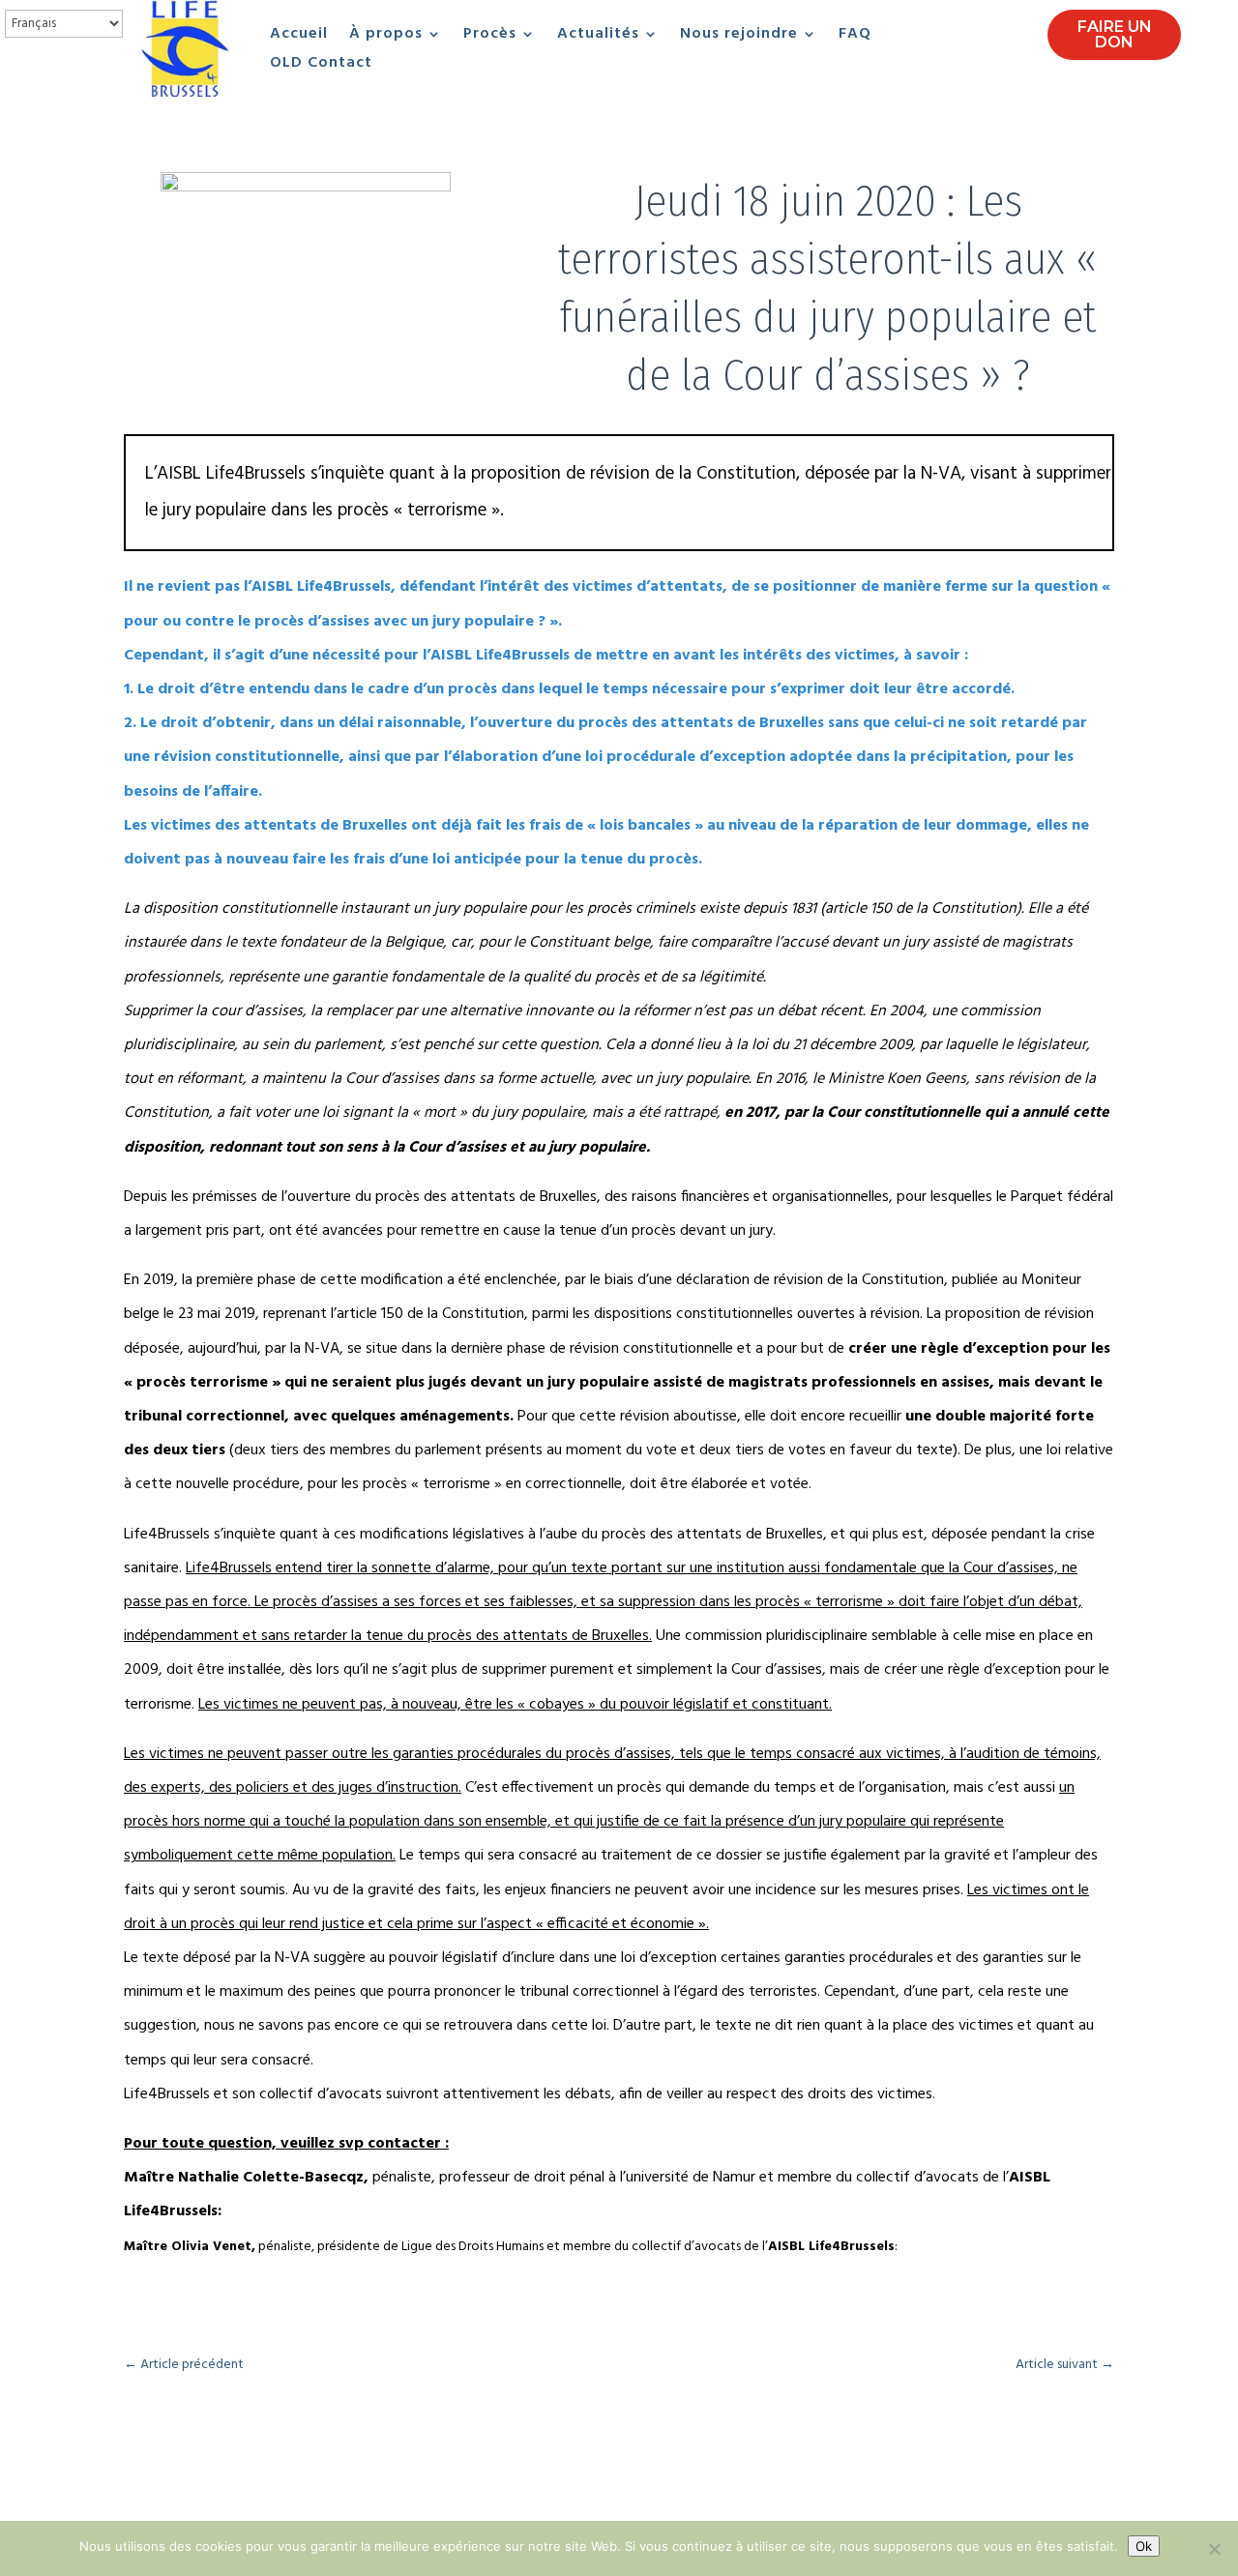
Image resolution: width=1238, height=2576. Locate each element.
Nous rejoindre (739, 37)
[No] (1214, 2549)
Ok (1144, 2546)
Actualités (598, 37)
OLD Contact (321, 66)
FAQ (855, 37)
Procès (490, 37)
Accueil (299, 37)
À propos (386, 37)
